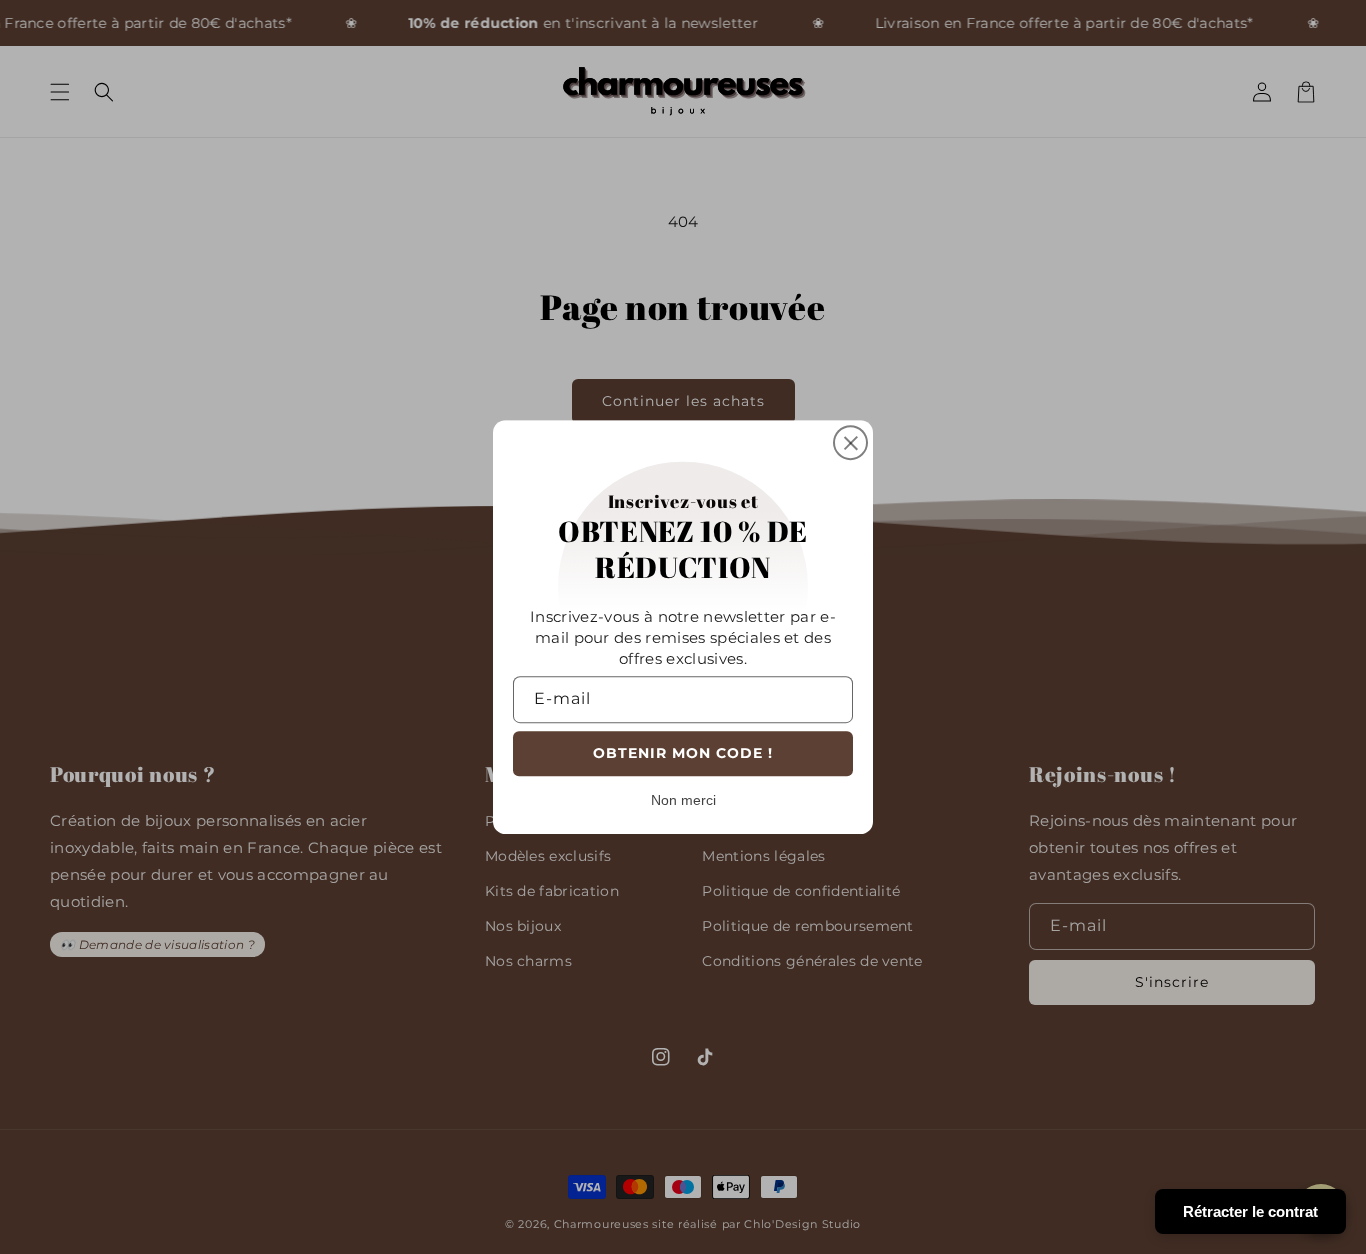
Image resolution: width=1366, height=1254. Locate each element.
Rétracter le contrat (1250, 1211)
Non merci (683, 800)
